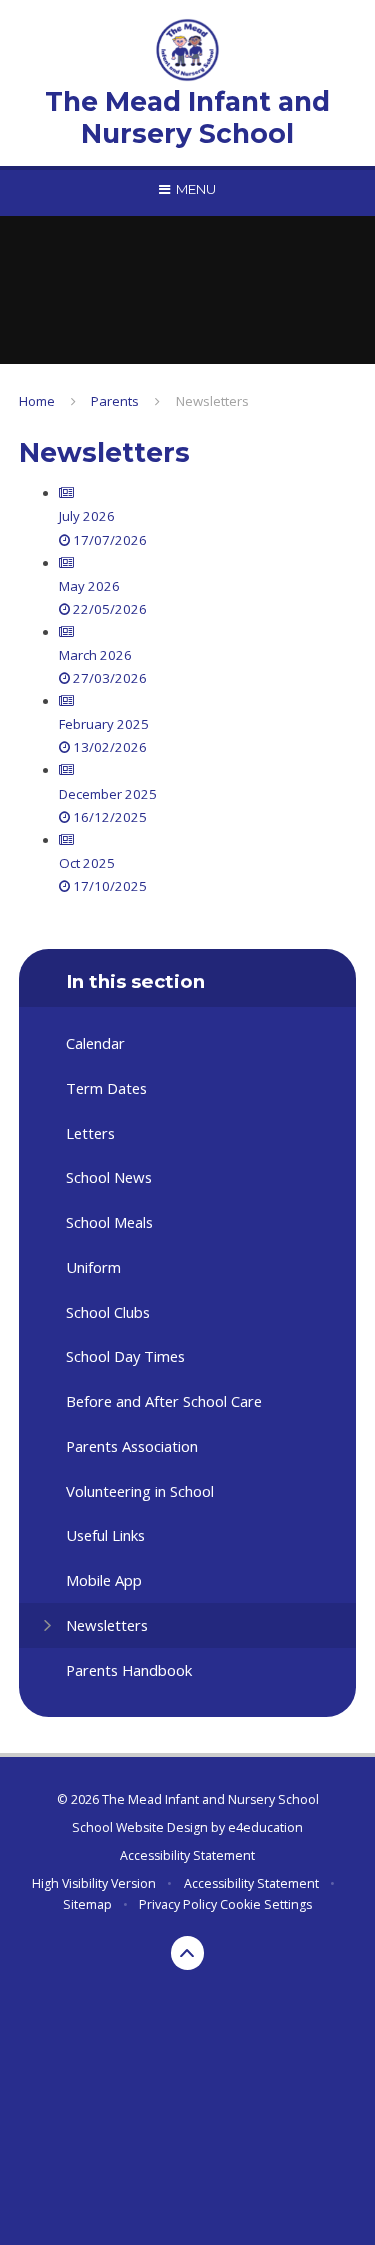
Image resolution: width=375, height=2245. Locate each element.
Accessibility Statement (187, 1855)
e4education (265, 1827)
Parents (115, 401)
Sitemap (87, 1904)
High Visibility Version (94, 1883)
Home (37, 401)
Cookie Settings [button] (266, 1904)
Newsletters (212, 401)
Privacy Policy (178, 1904)
